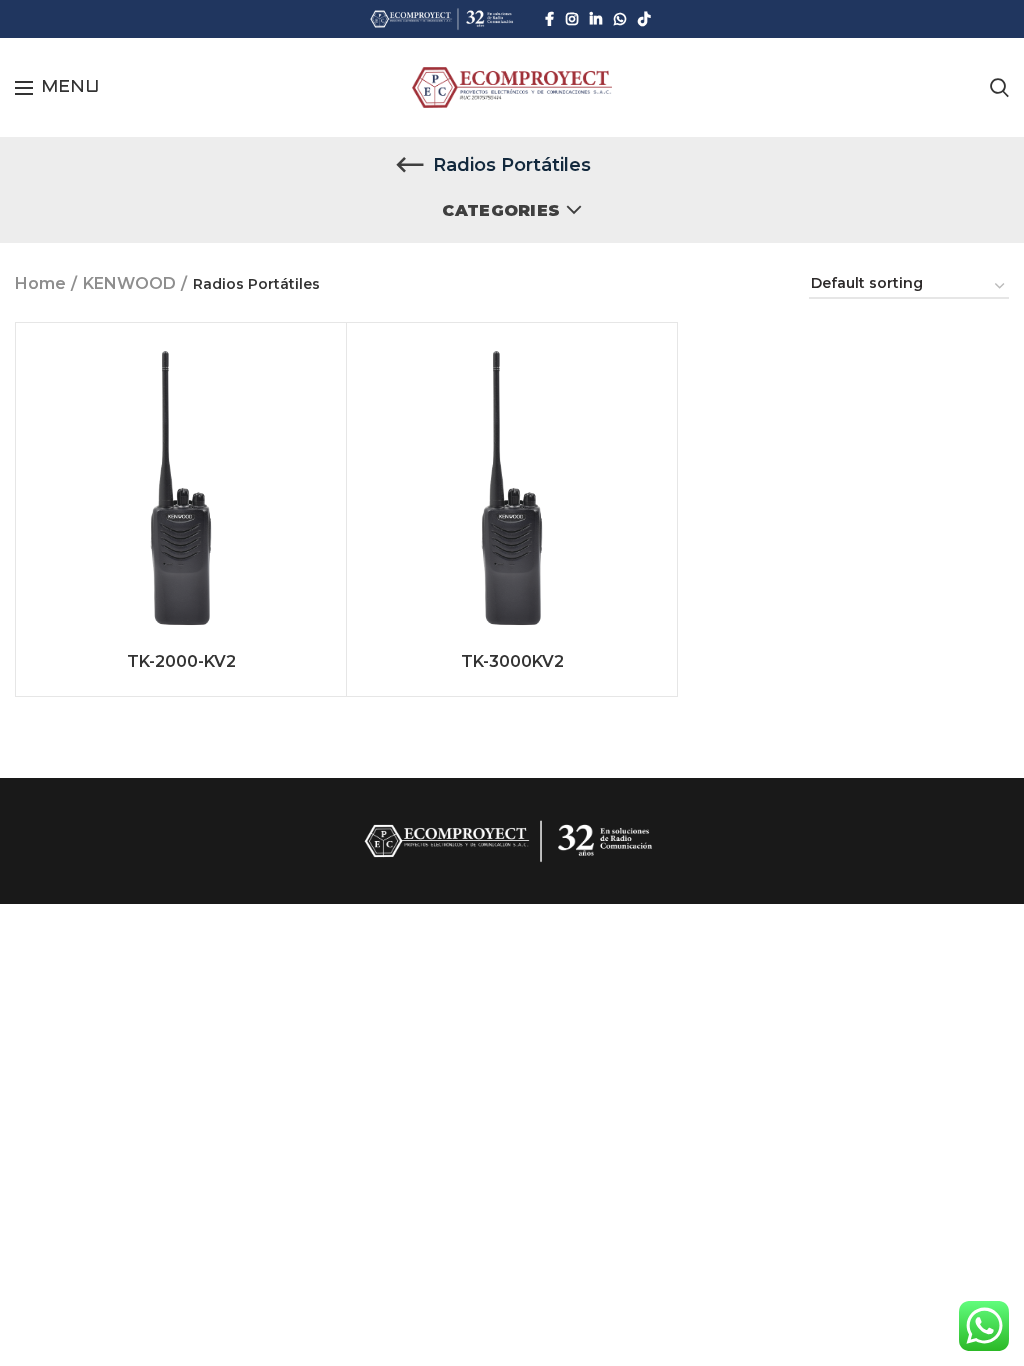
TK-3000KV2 (512, 662)
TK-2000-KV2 (181, 662)
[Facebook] (549, 19)
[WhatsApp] (620, 19)
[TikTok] (644, 19)
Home (40, 283)
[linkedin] (596, 19)
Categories (501, 210)
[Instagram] (572, 19)
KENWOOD (129, 283)
